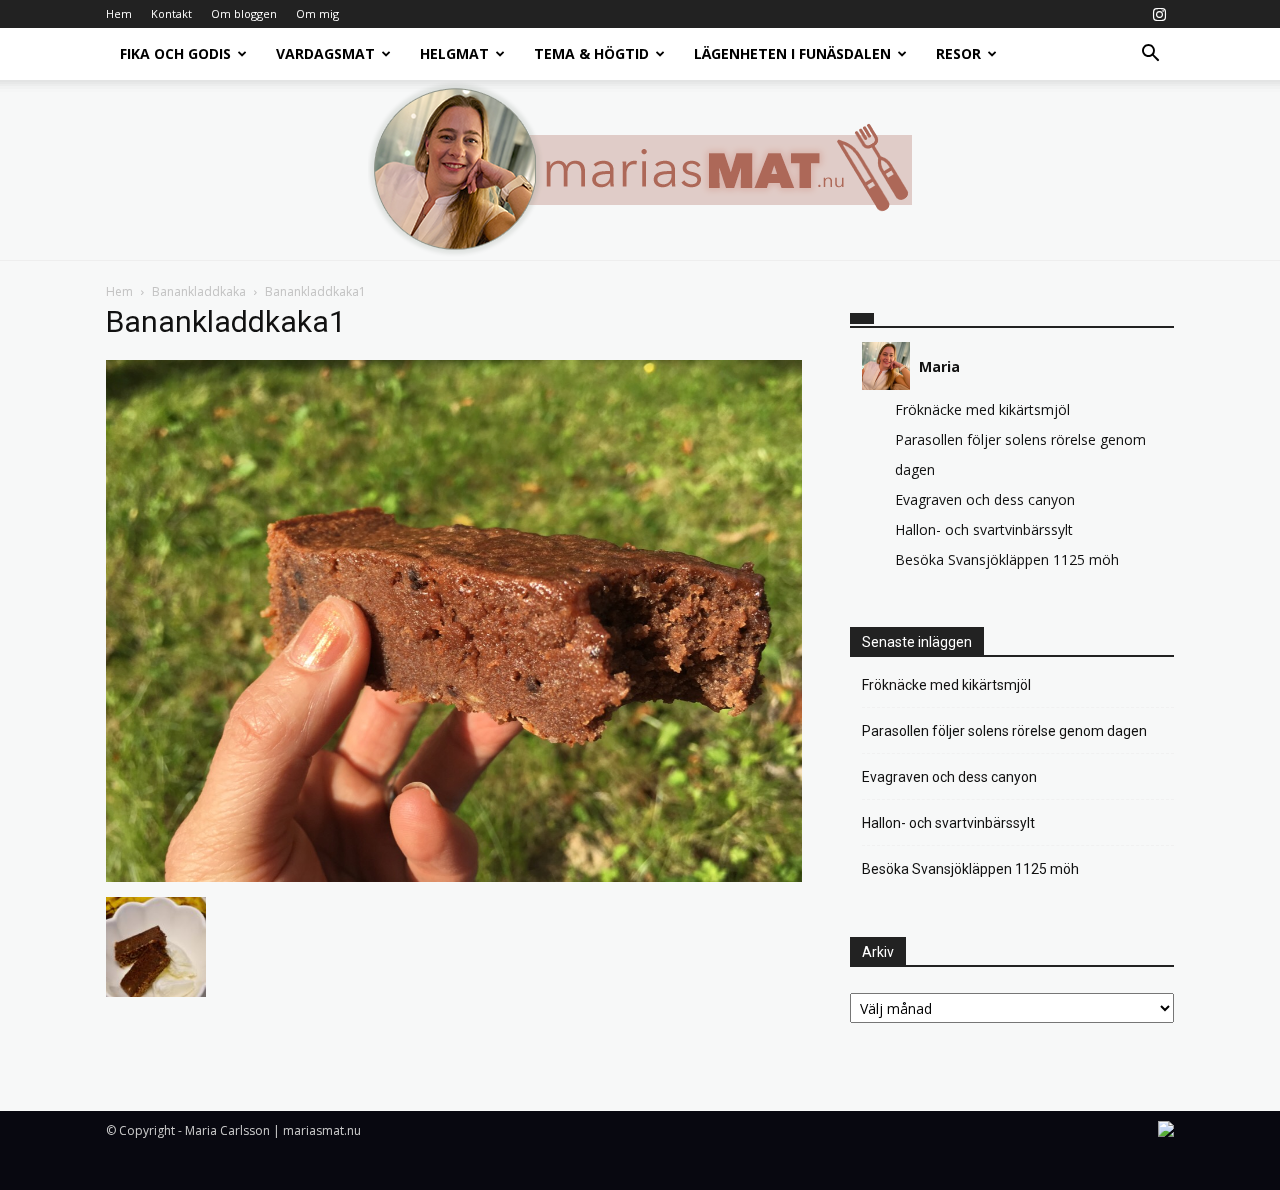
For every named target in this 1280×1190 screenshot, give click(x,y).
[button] (1150, 55)
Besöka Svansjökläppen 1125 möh (1007, 559)
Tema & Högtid (591, 53)
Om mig (317, 13)
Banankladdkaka (199, 291)
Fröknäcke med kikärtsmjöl (982, 409)
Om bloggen (244, 13)
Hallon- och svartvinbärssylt (984, 529)
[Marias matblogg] (640, 170)
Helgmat (454, 53)
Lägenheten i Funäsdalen (792, 53)
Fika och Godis (175, 53)
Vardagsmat (325, 53)
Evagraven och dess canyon (985, 499)
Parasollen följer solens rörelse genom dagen (1004, 731)
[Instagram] (1159, 14)
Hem (119, 13)
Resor (958, 53)
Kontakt (171, 13)
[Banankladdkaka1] (454, 876)
